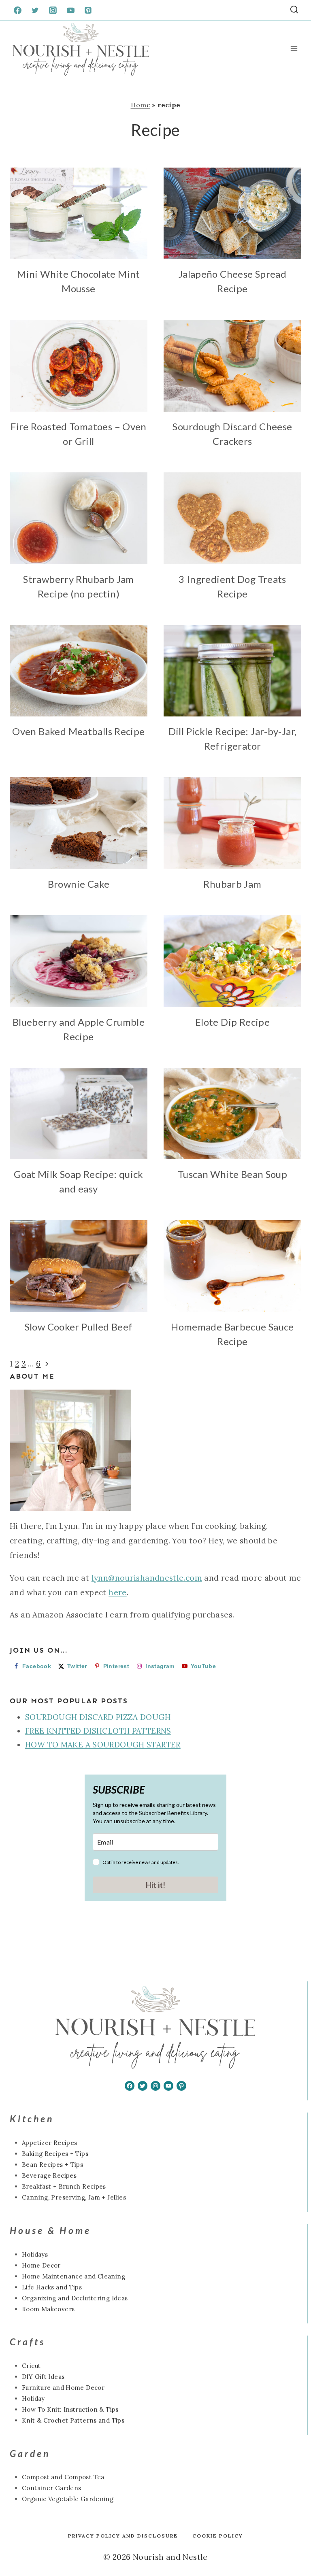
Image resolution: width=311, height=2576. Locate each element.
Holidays (35, 2254)
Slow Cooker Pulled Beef (79, 1327)
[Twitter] (35, 10)
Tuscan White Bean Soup (232, 1174)
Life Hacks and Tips (52, 2287)
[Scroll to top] (20, 2544)
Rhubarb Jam (232, 884)
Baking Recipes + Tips (55, 2154)
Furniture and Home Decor (63, 2388)
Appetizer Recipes (49, 2143)
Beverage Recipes (49, 2175)
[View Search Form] (294, 10)
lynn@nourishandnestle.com (147, 1578)
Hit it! (155, 1885)
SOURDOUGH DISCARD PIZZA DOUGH (98, 1717)
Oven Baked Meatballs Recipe (78, 731)
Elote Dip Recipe (232, 1022)
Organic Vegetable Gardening (68, 2499)
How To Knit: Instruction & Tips (70, 2409)
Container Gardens (51, 2488)
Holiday (33, 2399)
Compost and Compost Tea (63, 2477)
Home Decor (41, 2265)
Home (141, 105)
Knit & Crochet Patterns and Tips (73, 2420)
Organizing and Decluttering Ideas (75, 2298)
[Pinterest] (88, 10)
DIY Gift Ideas (43, 2377)
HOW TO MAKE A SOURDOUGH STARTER (103, 1745)
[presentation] (79, 214)
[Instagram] (53, 10)
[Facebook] (17, 10)
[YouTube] (70, 10)
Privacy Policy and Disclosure (123, 2536)
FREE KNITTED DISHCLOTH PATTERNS (98, 1731)
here (118, 1592)
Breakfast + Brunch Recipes (64, 2186)
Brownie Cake (79, 884)
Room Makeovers (48, 2309)
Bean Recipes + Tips (52, 2165)
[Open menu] (294, 49)
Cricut (31, 2366)
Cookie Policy (218, 2536)
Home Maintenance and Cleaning (73, 2276)
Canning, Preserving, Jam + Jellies (74, 2197)
